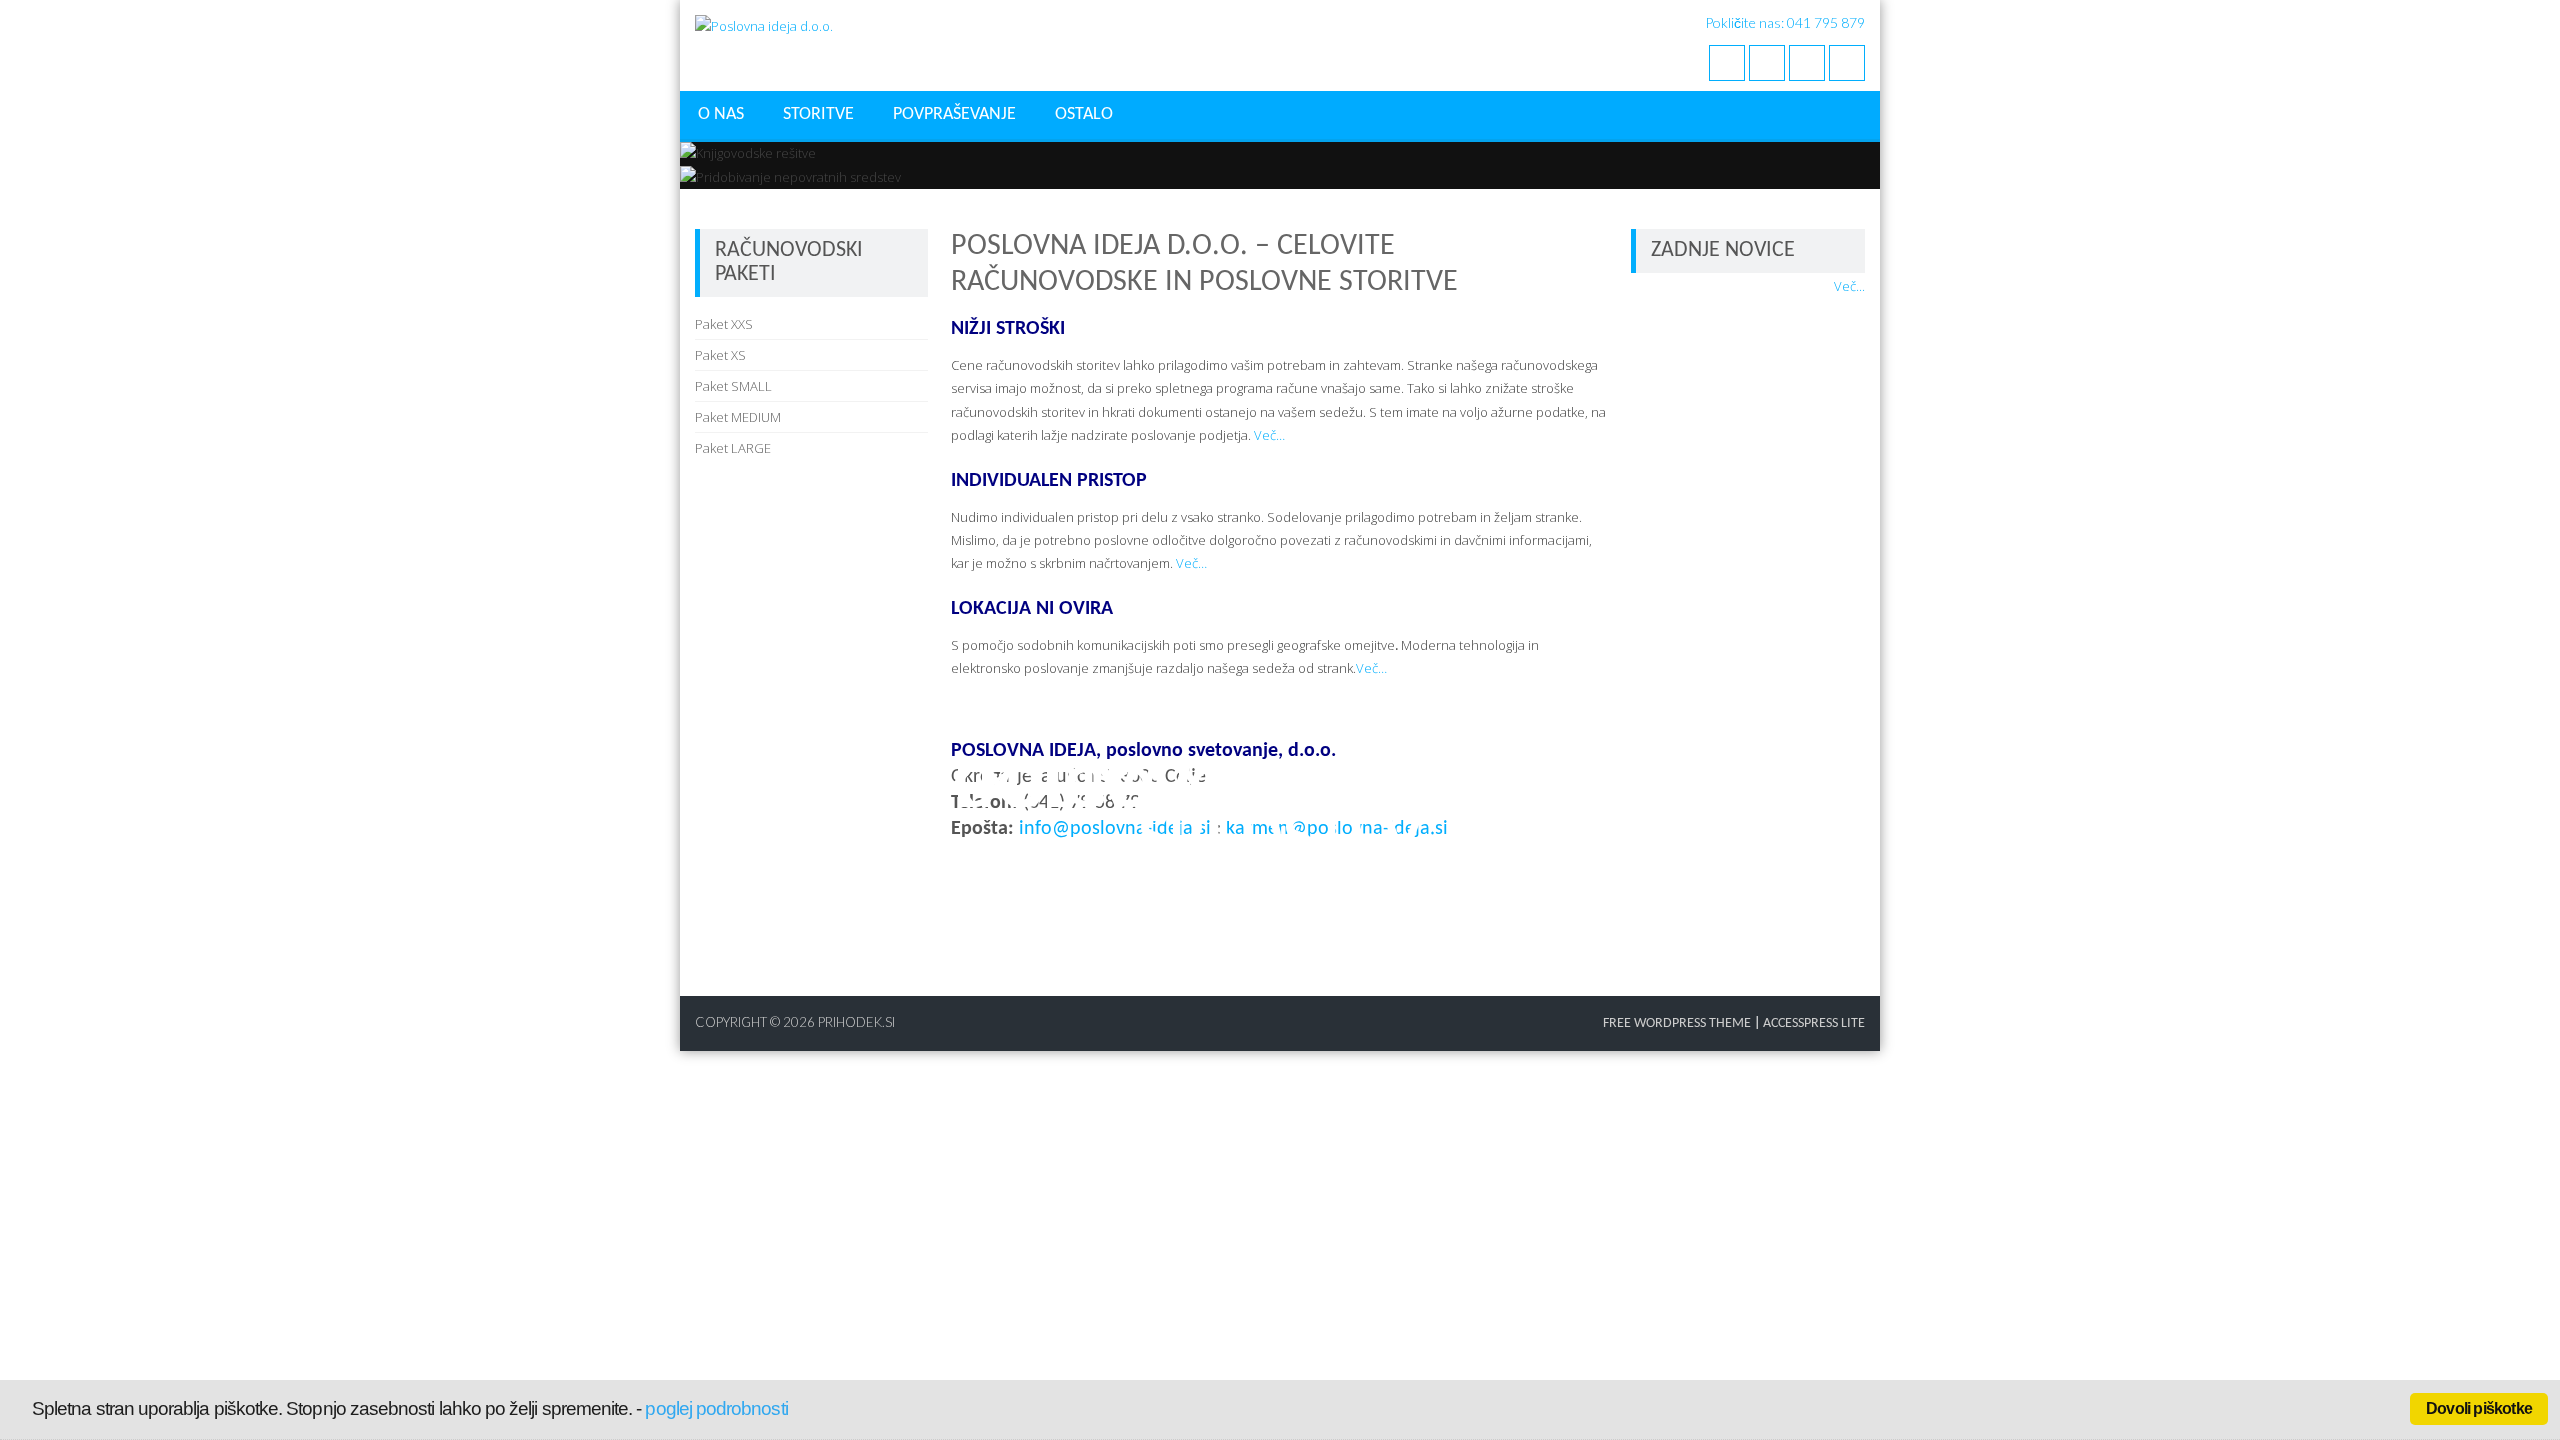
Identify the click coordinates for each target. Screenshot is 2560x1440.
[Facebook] (1727, 63)
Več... (1849, 286)
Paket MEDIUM (738, 417)
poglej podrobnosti (716, 1408)
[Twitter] (1767, 63)
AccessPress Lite (1814, 1023)
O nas (721, 114)
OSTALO (1084, 114)
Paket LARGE (733, 448)
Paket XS (720, 355)
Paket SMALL (733, 386)
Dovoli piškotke (2479, 1408)
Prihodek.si (856, 1022)
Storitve (818, 114)
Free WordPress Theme (1677, 1023)
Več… (1269, 435)
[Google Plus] (1807, 63)
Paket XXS (724, 324)
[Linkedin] (1847, 63)
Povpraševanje (954, 114)
